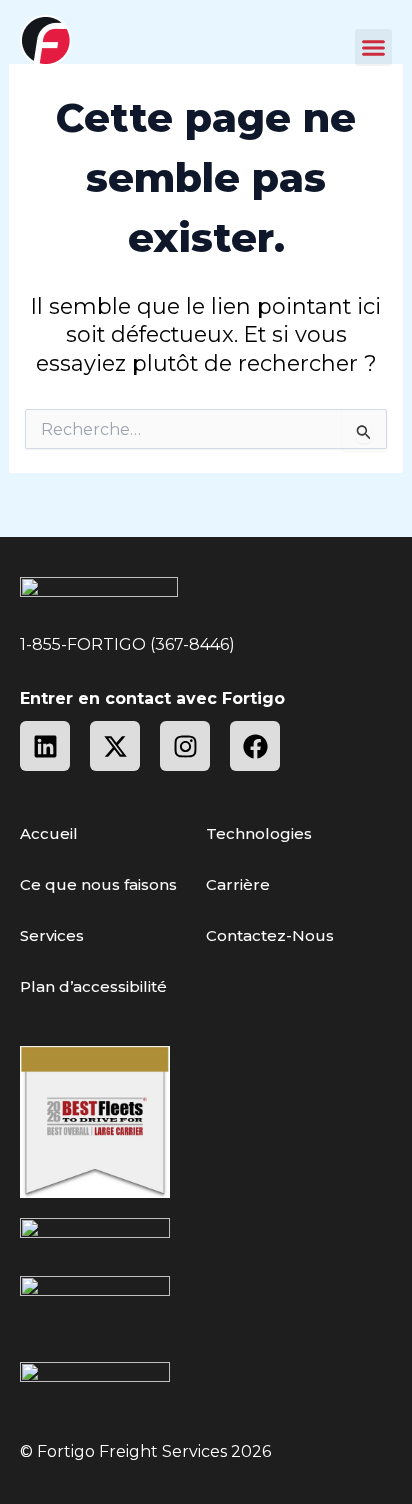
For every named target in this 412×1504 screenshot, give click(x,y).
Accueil (49, 833)
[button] (374, 48)
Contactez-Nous (270, 935)
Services (52, 935)
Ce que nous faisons (98, 884)
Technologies (259, 833)
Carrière (238, 884)
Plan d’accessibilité (93, 986)
